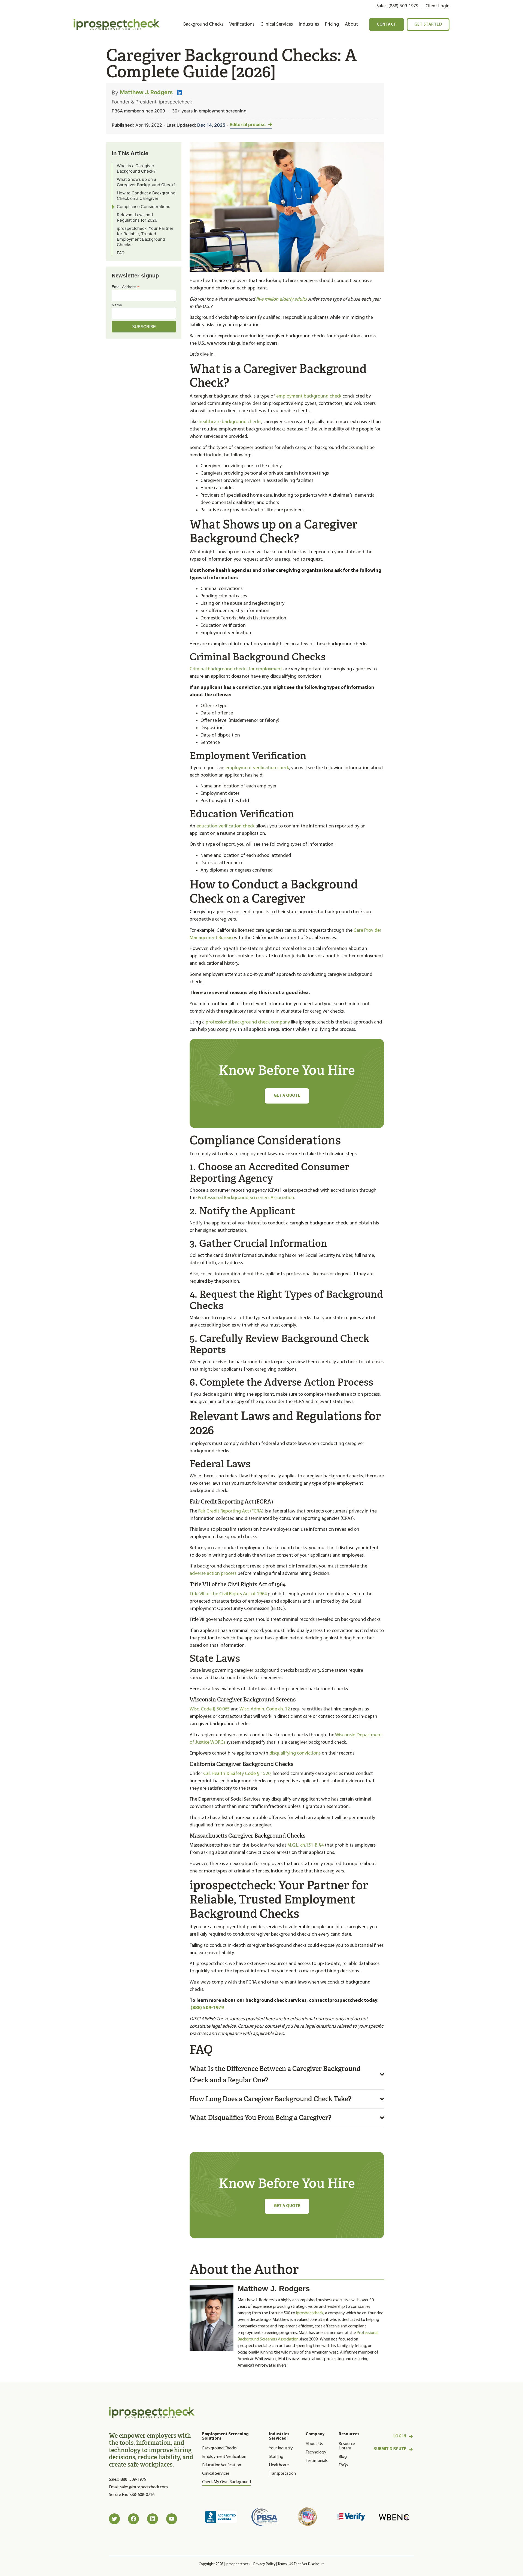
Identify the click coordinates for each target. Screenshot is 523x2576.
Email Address (126, 287)
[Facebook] (133, 2519)
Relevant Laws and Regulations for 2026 (137, 217)
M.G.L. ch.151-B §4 (305, 1845)
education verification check (225, 826)
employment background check (309, 396)
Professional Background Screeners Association (245, 1198)
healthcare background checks (230, 422)
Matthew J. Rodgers (146, 92)
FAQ (121, 253)
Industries (309, 24)
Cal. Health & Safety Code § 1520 (237, 1774)
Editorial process (248, 124)
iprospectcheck (310, 2313)
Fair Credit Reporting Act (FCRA (230, 1511)
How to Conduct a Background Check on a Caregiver (146, 196)
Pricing (332, 24)
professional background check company (248, 1022)
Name (117, 305)
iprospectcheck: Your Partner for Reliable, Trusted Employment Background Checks (145, 236)
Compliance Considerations (144, 207)
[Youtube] (172, 2519)
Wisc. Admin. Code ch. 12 (265, 1709)
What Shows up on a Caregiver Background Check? (146, 182)
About (351, 24)
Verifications (242, 24)
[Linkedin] (153, 2519)
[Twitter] (114, 2519)
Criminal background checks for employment (236, 669)
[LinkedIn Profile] (180, 93)
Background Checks (203, 24)
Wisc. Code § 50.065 (210, 1709)
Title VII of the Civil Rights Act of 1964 (228, 1594)
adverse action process (213, 1574)
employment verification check (257, 768)
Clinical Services (277, 24)
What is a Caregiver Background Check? (136, 168)
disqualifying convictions (295, 1753)
